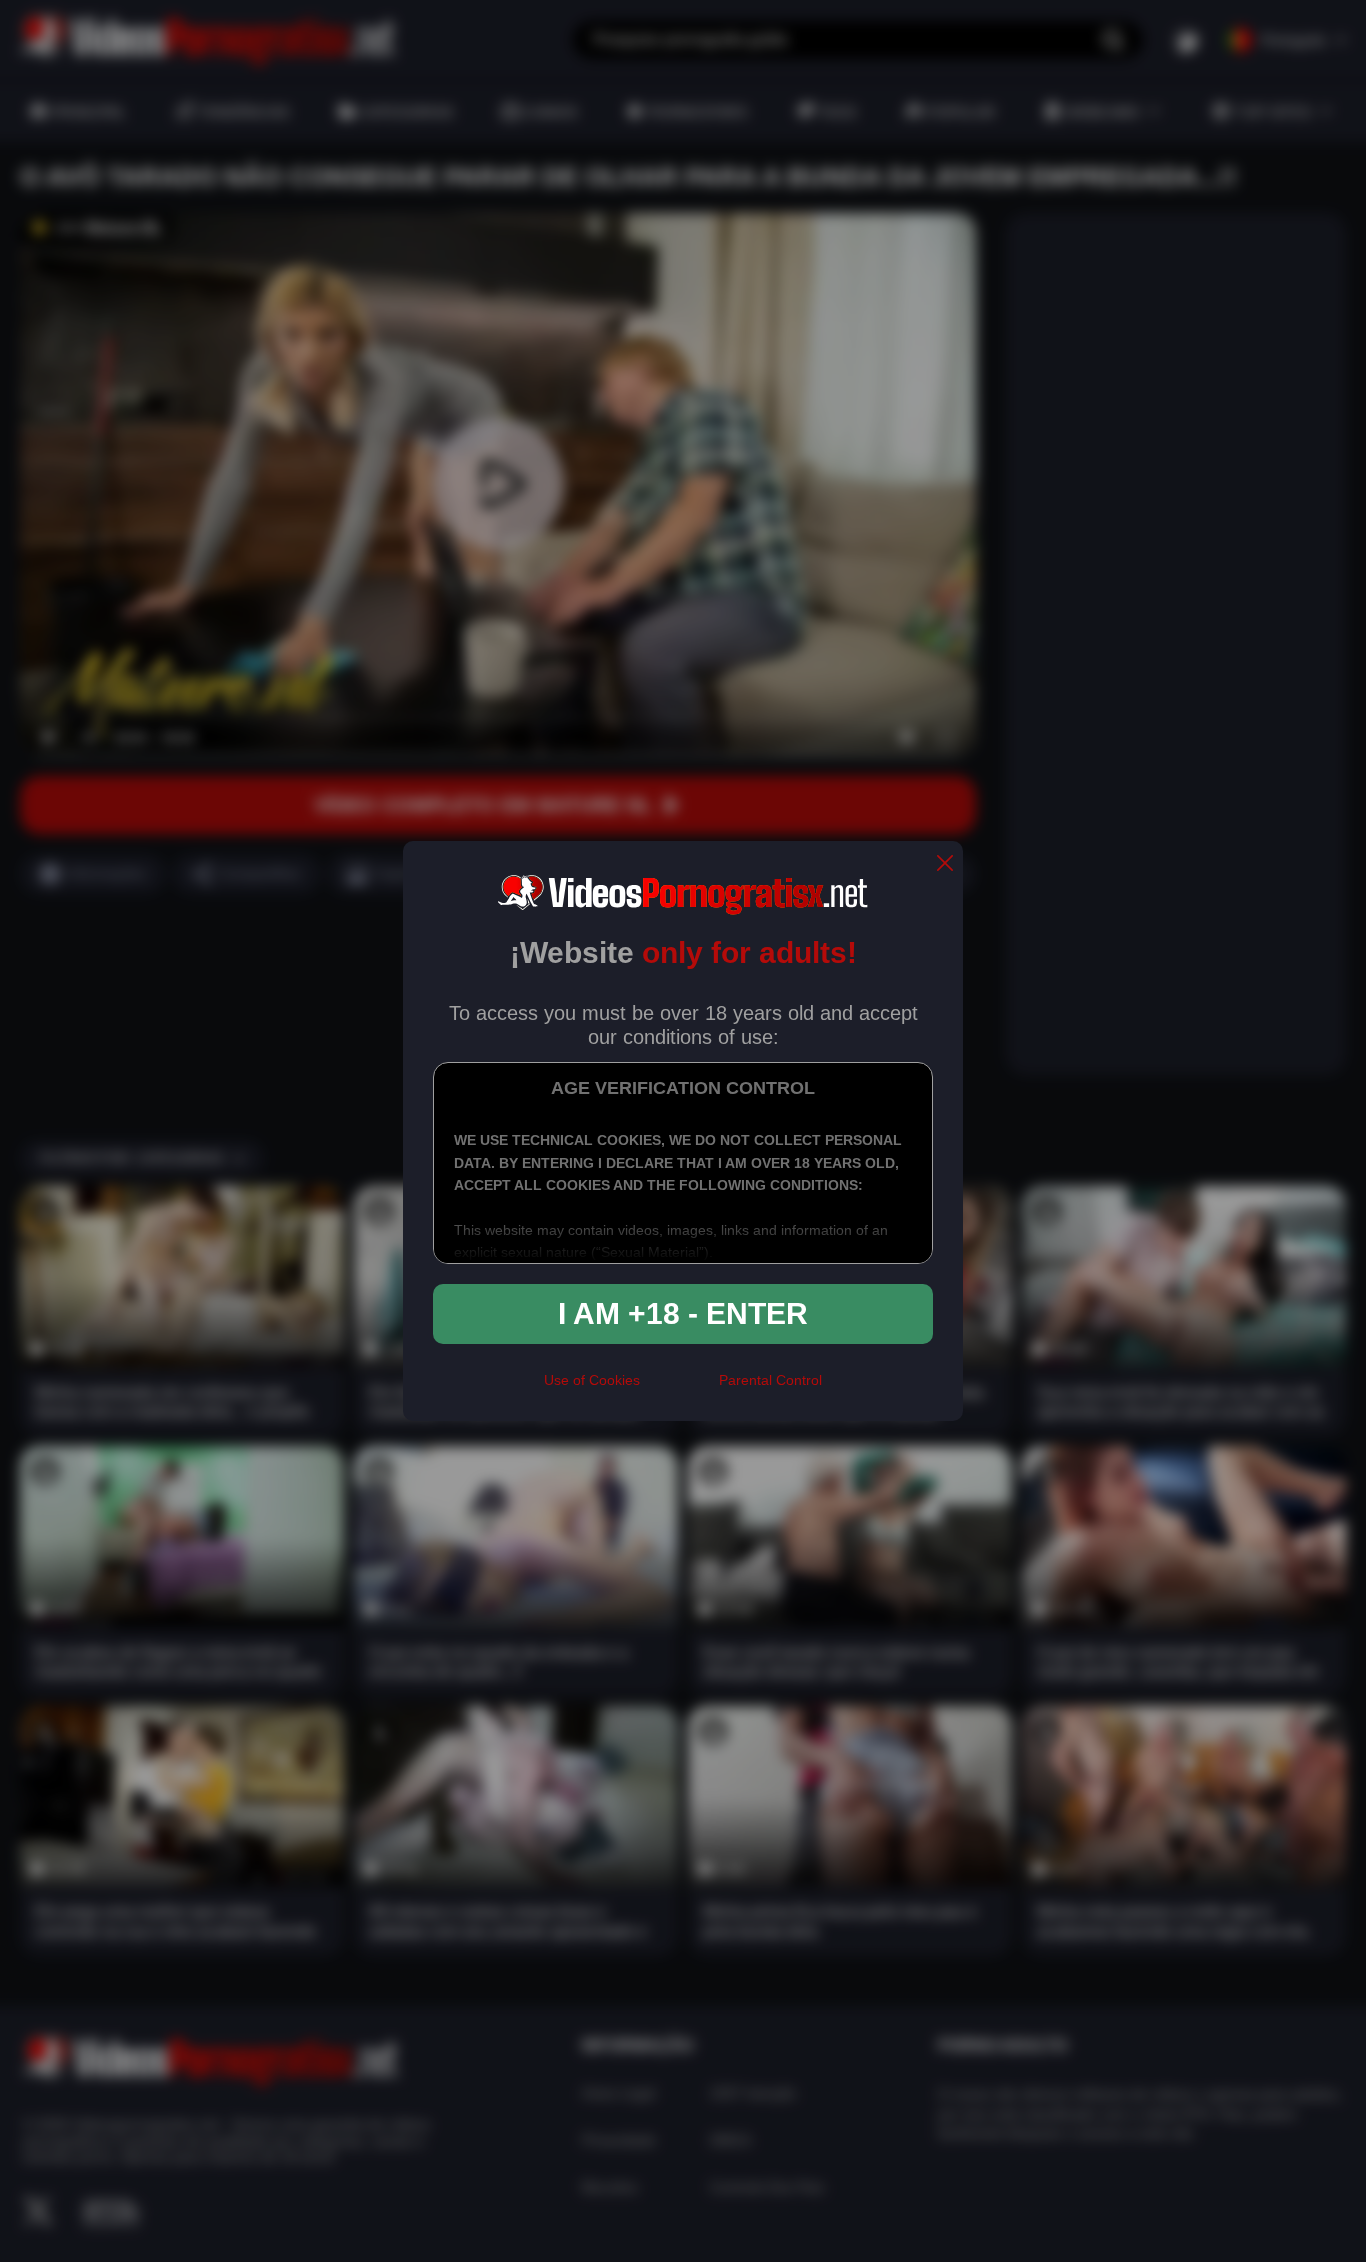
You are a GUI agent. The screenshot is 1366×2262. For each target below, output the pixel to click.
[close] (945, 864)
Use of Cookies (592, 1380)
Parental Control (770, 1380)
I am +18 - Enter (683, 1313)
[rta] (679, 1389)
